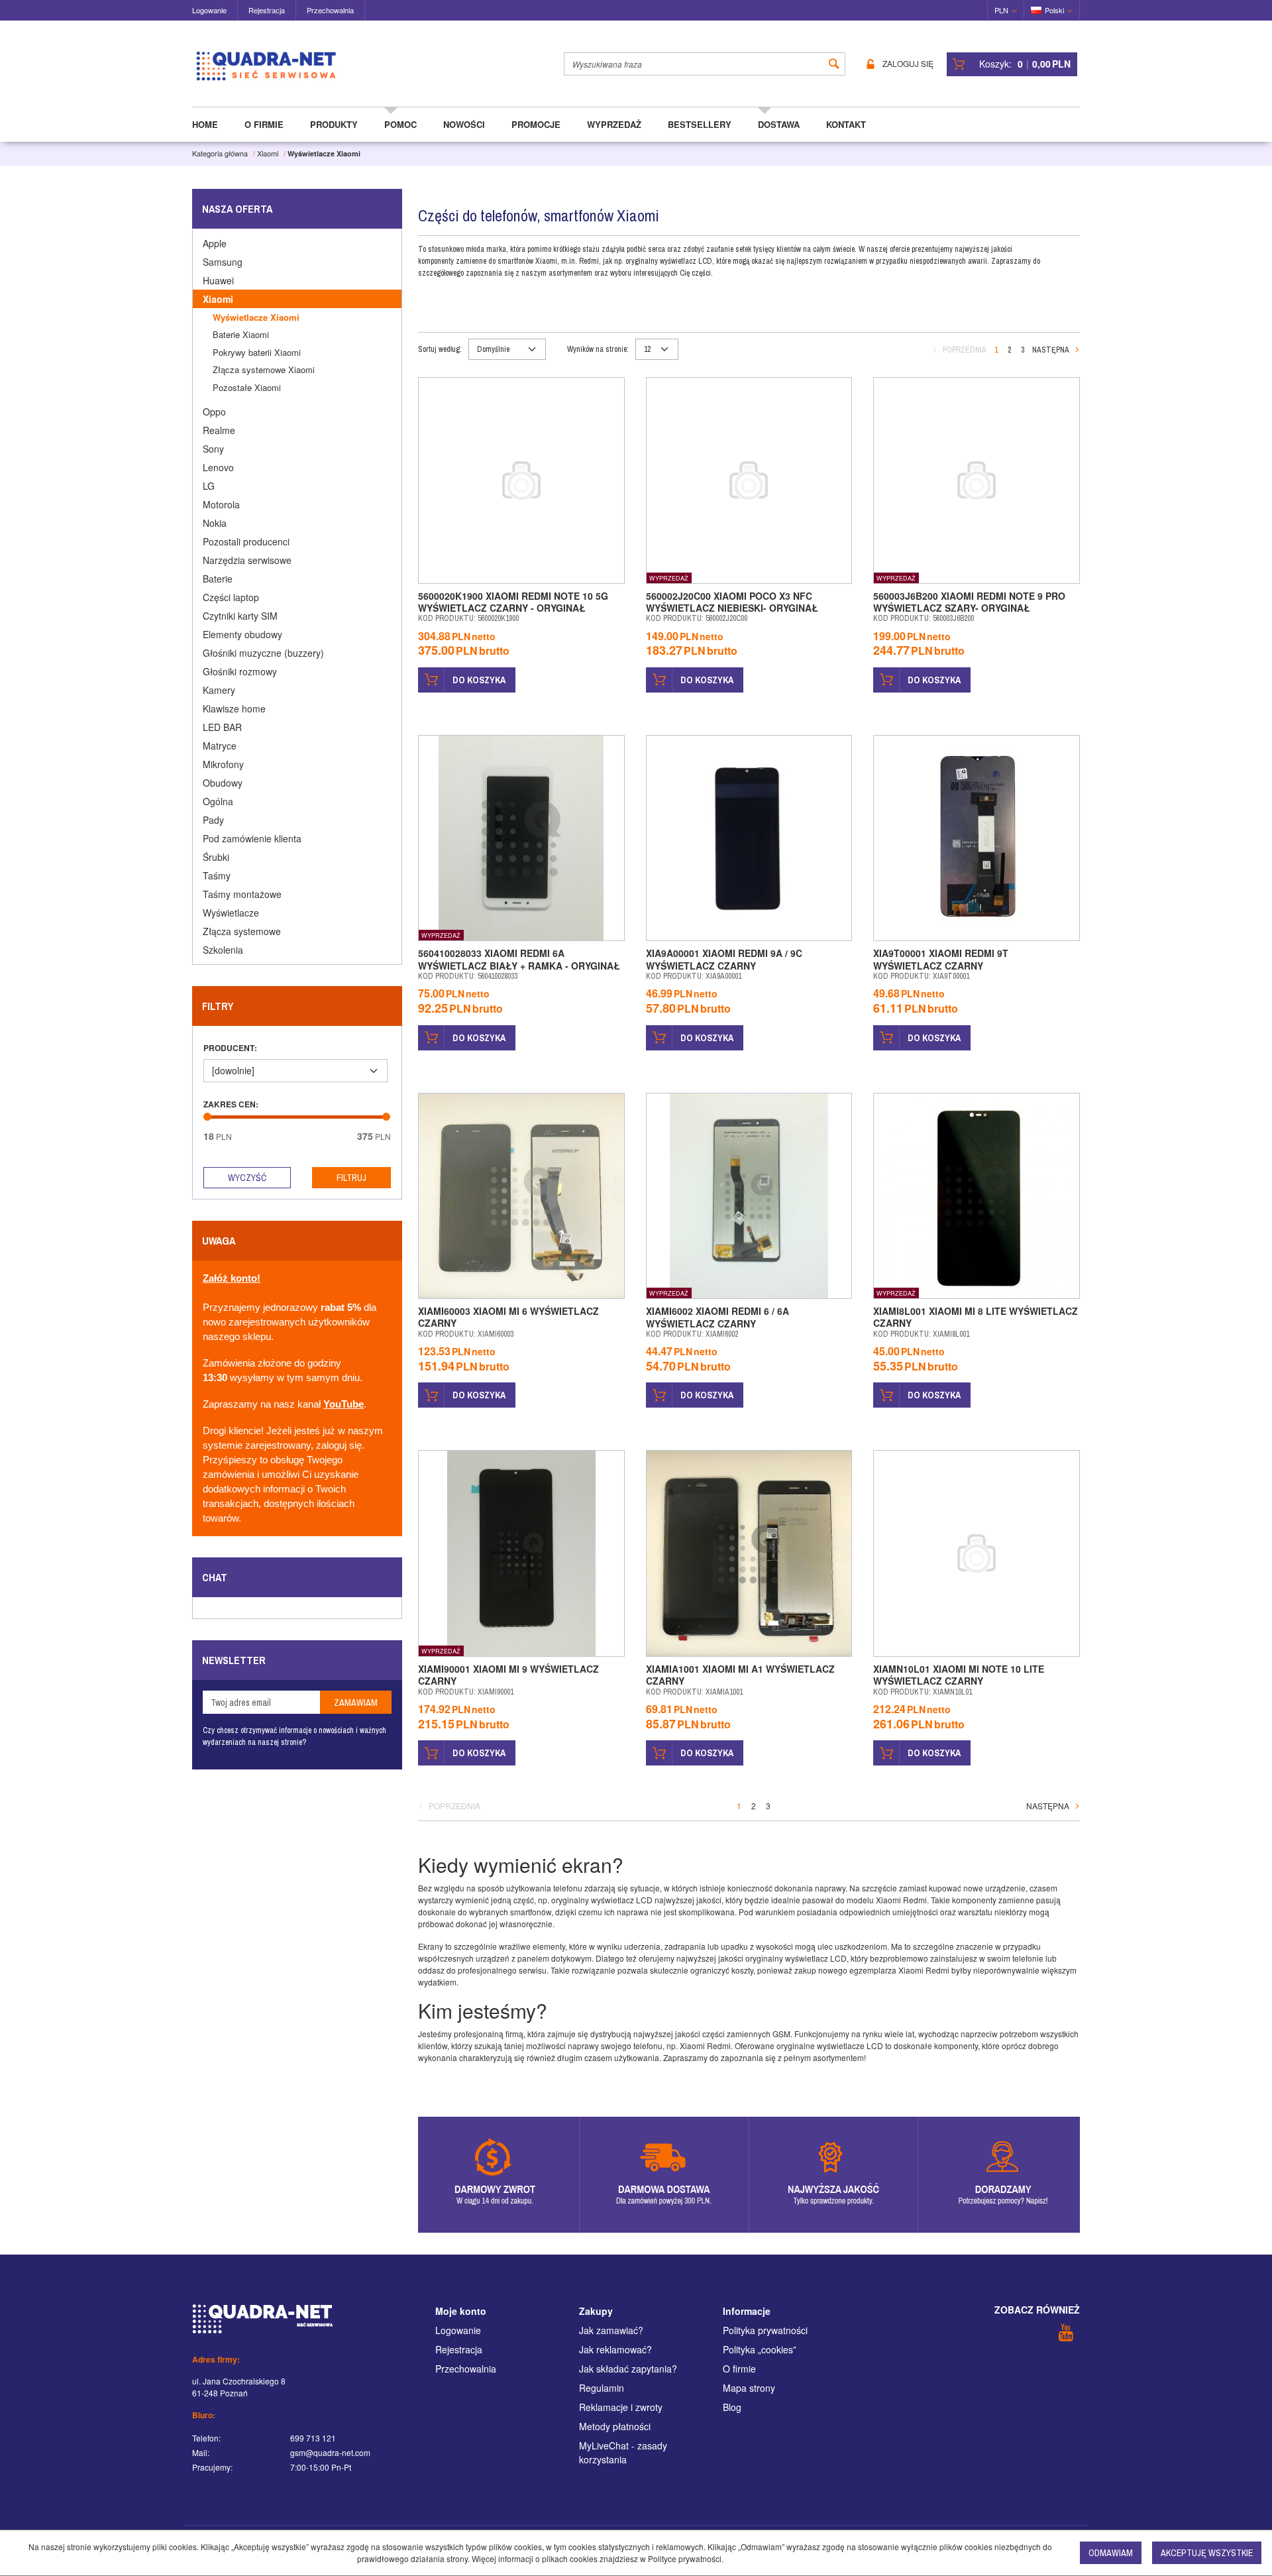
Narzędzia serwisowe (247, 560)
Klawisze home (234, 708)
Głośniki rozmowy (240, 671)
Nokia (215, 523)
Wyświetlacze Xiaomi (256, 317)
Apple (215, 243)
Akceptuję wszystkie (1207, 2553)
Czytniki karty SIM (240, 616)
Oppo (214, 412)
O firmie (264, 124)
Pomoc (400, 124)
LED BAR (222, 727)
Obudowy (223, 783)
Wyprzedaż (614, 124)
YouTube (344, 1404)
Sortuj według (440, 349)
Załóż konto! (232, 1278)
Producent (230, 1048)
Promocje (536, 124)
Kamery (219, 690)
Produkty (334, 124)
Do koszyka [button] (479, 680)
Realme (219, 430)
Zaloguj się (908, 64)
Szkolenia (223, 950)
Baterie (218, 579)
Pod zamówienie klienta (252, 838)
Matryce (220, 746)
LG (209, 486)
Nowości (464, 124)
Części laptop (231, 597)
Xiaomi (218, 299)
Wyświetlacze (231, 913)
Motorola (221, 504)
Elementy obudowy (242, 634)
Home (205, 124)
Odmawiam (1111, 2553)
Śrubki (216, 857)
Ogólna (218, 801)
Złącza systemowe (242, 931)
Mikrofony (223, 764)
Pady (213, 820)
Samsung (223, 262)
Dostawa (779, 124)
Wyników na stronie (598, 349)
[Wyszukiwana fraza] (834, 64)
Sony (213, 449)
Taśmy (217, 875)
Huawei (218, 280)
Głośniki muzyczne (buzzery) (263, 653)
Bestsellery (700, 124)
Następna (1051, 350)
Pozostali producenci (246, 541)
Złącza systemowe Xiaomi (264, 369)
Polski (1054, 10)
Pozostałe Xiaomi (247, 387)
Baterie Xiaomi (241, 334)
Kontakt (846, 124)
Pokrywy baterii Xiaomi (257, 352)
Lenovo (218, 467)
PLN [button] (1001, 10)
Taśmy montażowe (242, 894)
